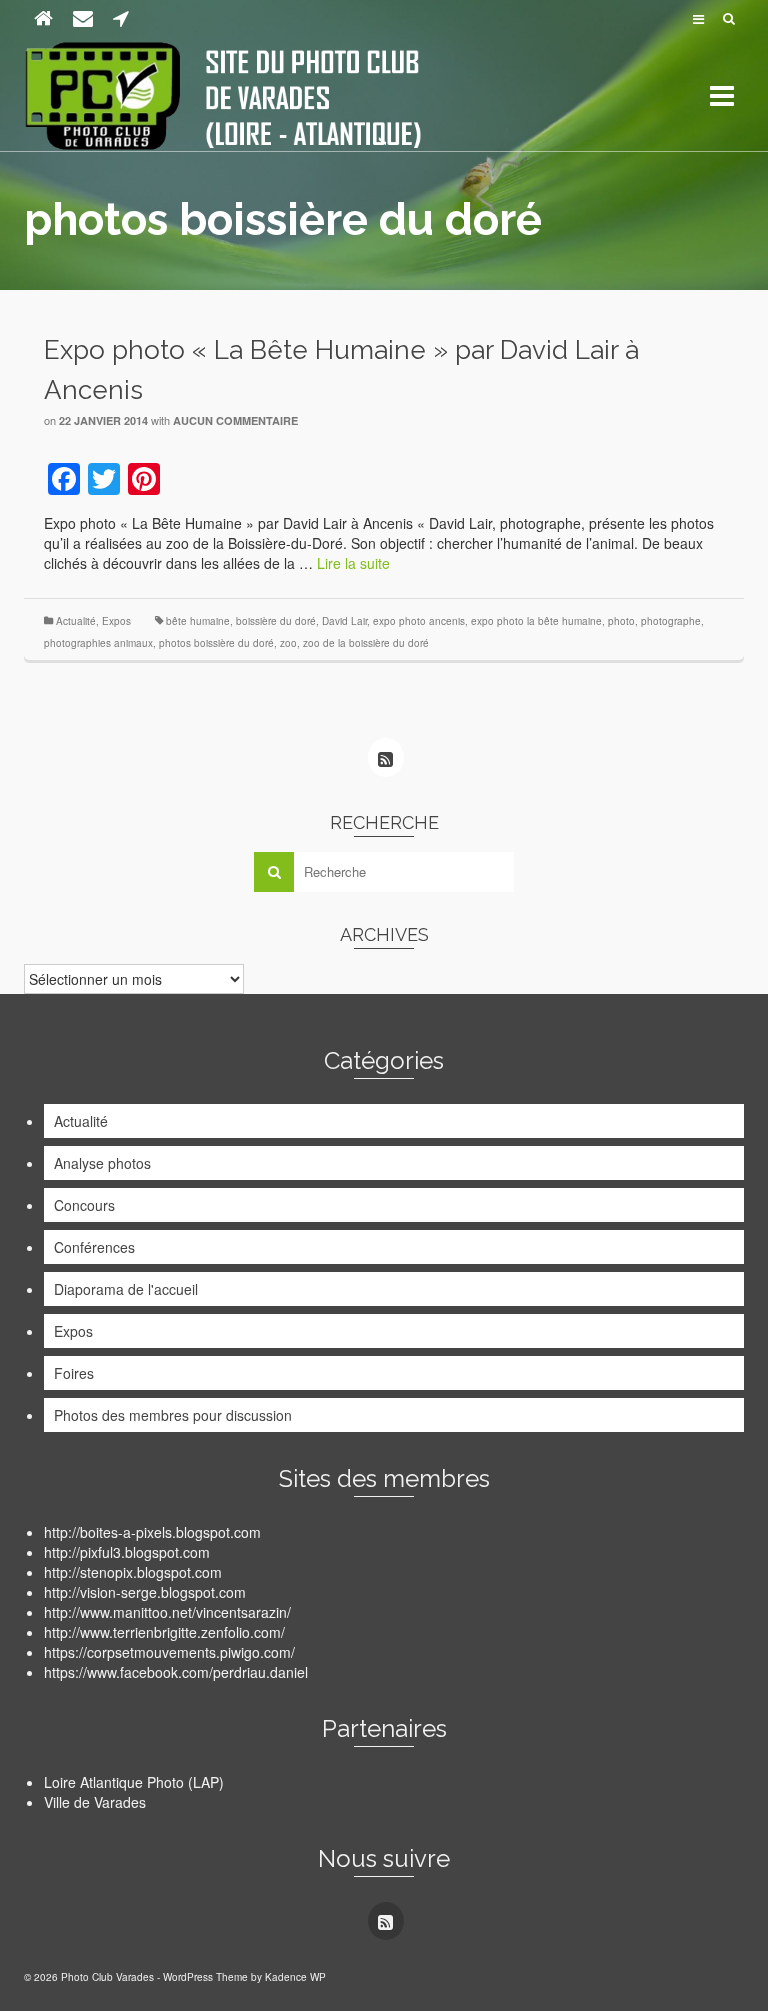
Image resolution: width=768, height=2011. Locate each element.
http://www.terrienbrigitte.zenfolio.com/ (164, 1632)
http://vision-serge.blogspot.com (145, 1592)
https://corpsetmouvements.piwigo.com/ (169, 1652)
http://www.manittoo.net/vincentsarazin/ (167, 1612)
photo (621, 621)
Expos (116, 621)
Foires (74, 1373)
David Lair (344, 621)
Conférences (94, 1247)
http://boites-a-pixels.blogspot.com (152, 1532)
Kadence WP (295, 1977)
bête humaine (198, 621)
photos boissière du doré (216, 643)
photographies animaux (98, 643)
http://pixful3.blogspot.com (127, 1552)
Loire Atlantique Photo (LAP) (134, 1782)
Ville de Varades (95, 1802)
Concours (84, 1205)
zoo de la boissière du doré (366, 643)
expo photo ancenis (419, 621)
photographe (671, 621)
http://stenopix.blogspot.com (133, 1572)
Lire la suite (353, 563)
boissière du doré (276, 621)
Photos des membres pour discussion (173, 1415)
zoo (288, 643)
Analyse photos (102, 1163)
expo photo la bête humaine (536, 621)
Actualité (76, 621)
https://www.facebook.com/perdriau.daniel (176, 1672)
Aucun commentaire (235, 420)
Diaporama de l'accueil (126, 1289)
